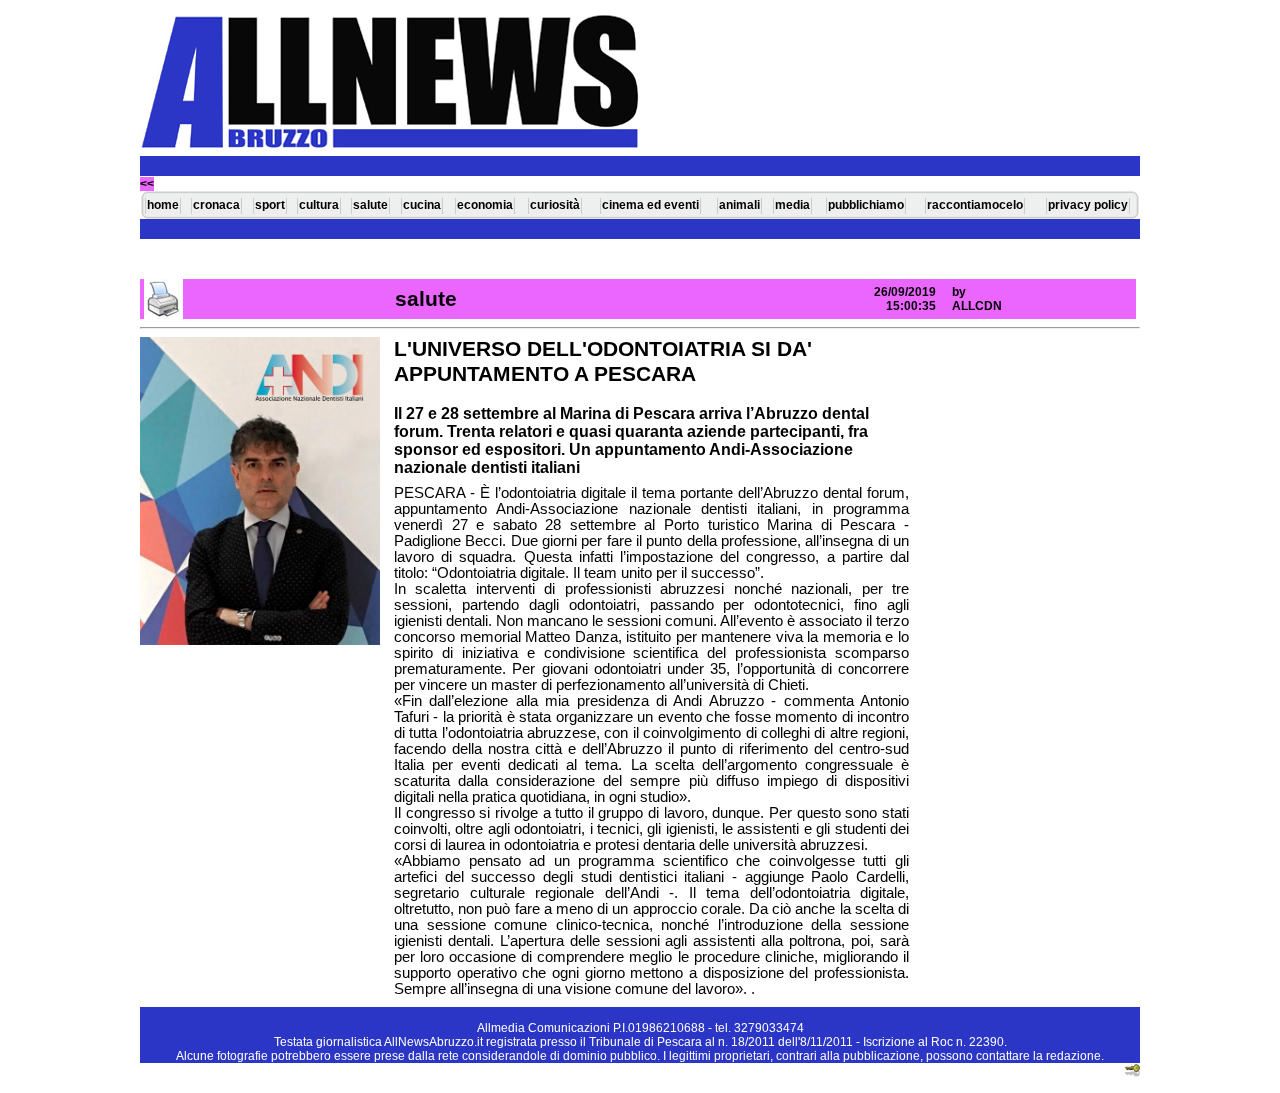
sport (270, 205)
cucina (422, 205)
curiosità (555, 205)
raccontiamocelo (975, 205)
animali (739, 205)
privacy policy (1088, 205)
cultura (319, 205)
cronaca (216, 205)
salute (370, 205)
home (163, 205)
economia (485, 205)
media (792, 205)
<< (147, 184)
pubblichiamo (866, 205)
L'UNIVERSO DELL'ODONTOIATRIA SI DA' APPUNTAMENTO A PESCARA (603, 361)
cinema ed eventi (650, 205)
